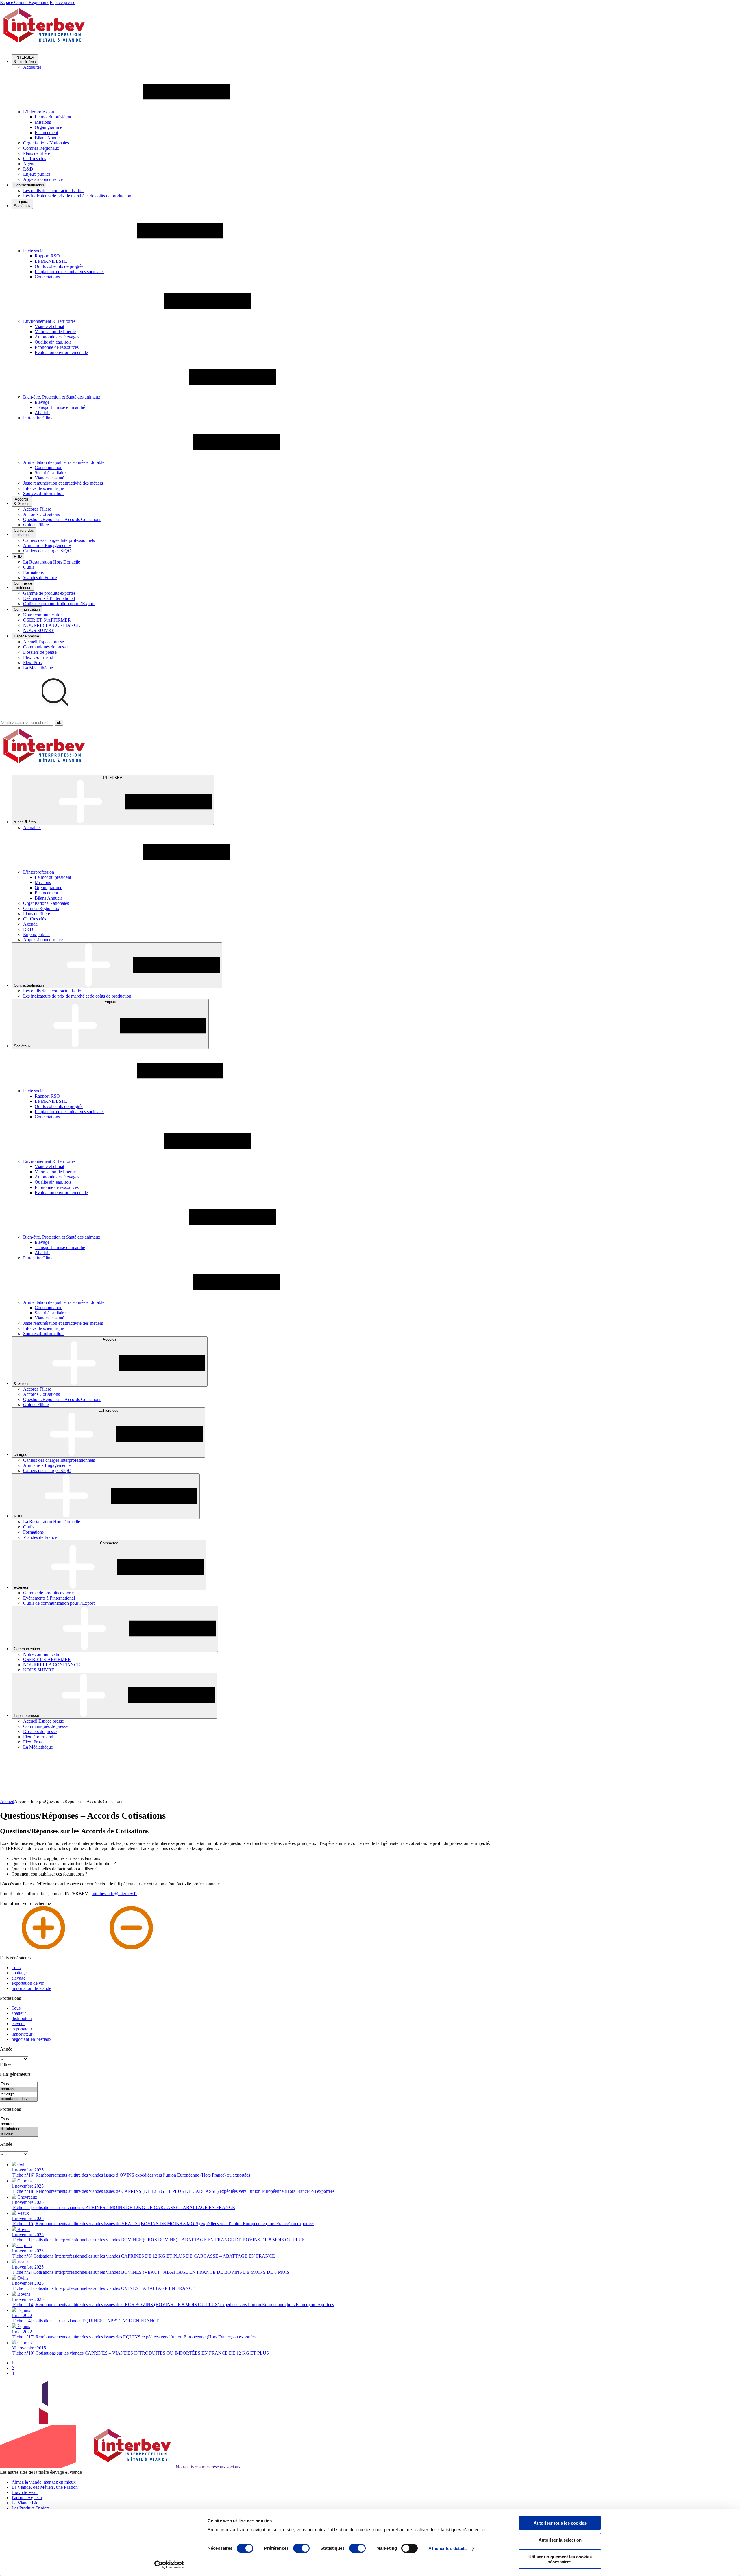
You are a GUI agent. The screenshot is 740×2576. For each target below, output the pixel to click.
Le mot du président (53, 117)
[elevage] (19, 2094)
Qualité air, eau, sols (53, 342)
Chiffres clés (35, 159)
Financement (46, 132)
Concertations (47, 277)
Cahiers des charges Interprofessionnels (59, 540)
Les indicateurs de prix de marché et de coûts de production (77, 196)
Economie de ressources (57, 347)
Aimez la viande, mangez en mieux (44, 2482)
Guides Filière (36, 525)
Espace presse (62, 2)
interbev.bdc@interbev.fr (114, 1894)
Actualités (32, 67)
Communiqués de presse (45, 647)
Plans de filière (37, 153)
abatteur (19, 2013)
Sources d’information (43, 493)
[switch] (301, 2548)
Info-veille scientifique (44, 488)
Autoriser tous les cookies (560, 2523)
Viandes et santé (49, 478)
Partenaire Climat (39, 418)
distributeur (22, 2018)
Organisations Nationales (46, 143)
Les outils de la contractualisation (53, 191)
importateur (22, 2034)
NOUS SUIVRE (39, 630)
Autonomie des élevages (57, 337)
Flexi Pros (32, 662)
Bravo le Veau (25, 2492)
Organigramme (48, 127)
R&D (28, 169)
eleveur (18, 2024)
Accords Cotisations (41, 514)
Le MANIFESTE (51, 261)
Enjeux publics (37, 174)
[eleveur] (19, 2134)
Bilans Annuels (49, 138)
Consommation (49, 467)
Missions (43, 122)
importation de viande (31, 1988)
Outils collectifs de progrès (59, 266)
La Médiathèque (38, 668)
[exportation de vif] (19, 2099)
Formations (33, 572)
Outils (29, 567)
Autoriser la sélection (560, 2540)
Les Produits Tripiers (30, 2508)
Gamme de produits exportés (49, 593)
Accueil (7, 1801)
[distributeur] (19, 2129)
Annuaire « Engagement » (47, 545)
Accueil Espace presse (44, 642)
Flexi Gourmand (38, 657)
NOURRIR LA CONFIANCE (52, 625)
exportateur (22, 2029)
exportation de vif (28, 1983)
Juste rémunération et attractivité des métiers (63, 483)
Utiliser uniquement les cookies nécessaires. (560, 2559)
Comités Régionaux (41, 148)
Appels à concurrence (43, 179)
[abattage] (19, 2089)
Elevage (42, 402)
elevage (18, 1978)
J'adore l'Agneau (27, 2498)
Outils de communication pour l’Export (59, 604)
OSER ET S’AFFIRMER (47, 620)
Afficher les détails (447, 2548)
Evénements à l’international (49, 598)
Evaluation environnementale (61, 352)
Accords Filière (37, 509)
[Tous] (19, 2084)
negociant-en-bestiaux (32, 2039)
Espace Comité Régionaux (24, 2)
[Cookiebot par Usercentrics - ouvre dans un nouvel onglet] (169, 2565)
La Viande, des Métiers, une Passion (45, 2487)
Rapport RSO (47, 256)
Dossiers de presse (40, 652)
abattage (19, 1973)
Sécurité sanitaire (50, 473)
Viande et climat (49, 326)
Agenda (30, 164)
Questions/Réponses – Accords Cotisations (62, 519)
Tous (16, 1968)
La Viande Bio (25, 2503)
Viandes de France (40, 578)
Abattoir (42, 413)
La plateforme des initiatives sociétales (70, 272)
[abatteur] (19, 2124)
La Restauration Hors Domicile (52, 562)
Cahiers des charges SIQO (47, 551)
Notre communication (43, 615)
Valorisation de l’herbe (55, 332)
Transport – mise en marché (60, 407)
